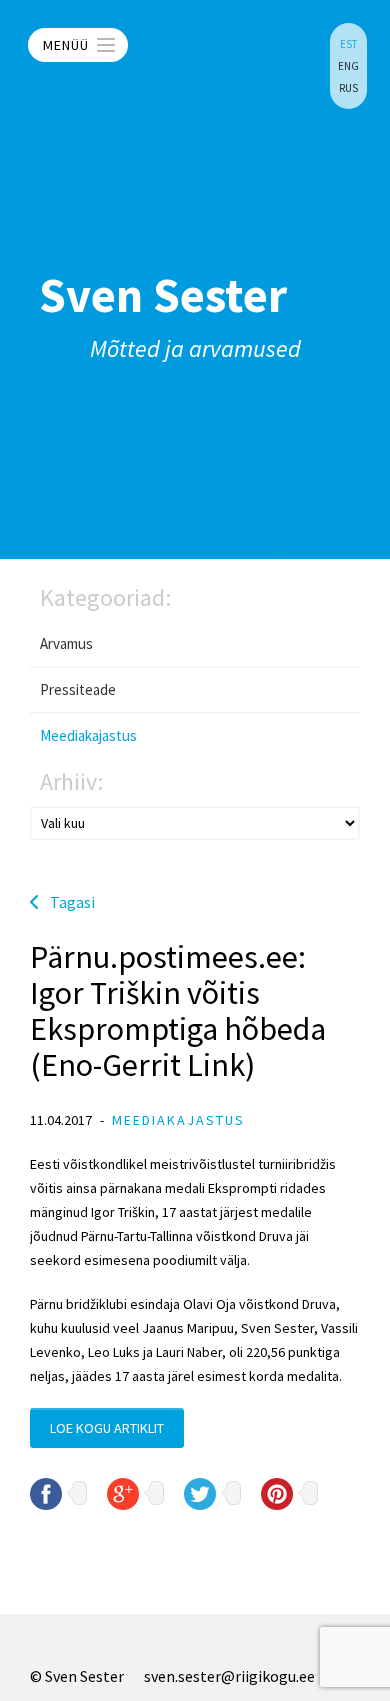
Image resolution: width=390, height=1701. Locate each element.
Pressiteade (78, 689)
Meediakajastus (88, 735)
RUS (348, 88)
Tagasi (72, 902)
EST (348, 44)
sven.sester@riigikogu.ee (229, 1676)
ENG (348, 66)
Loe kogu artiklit (107, 1428)
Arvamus (66, 643)
